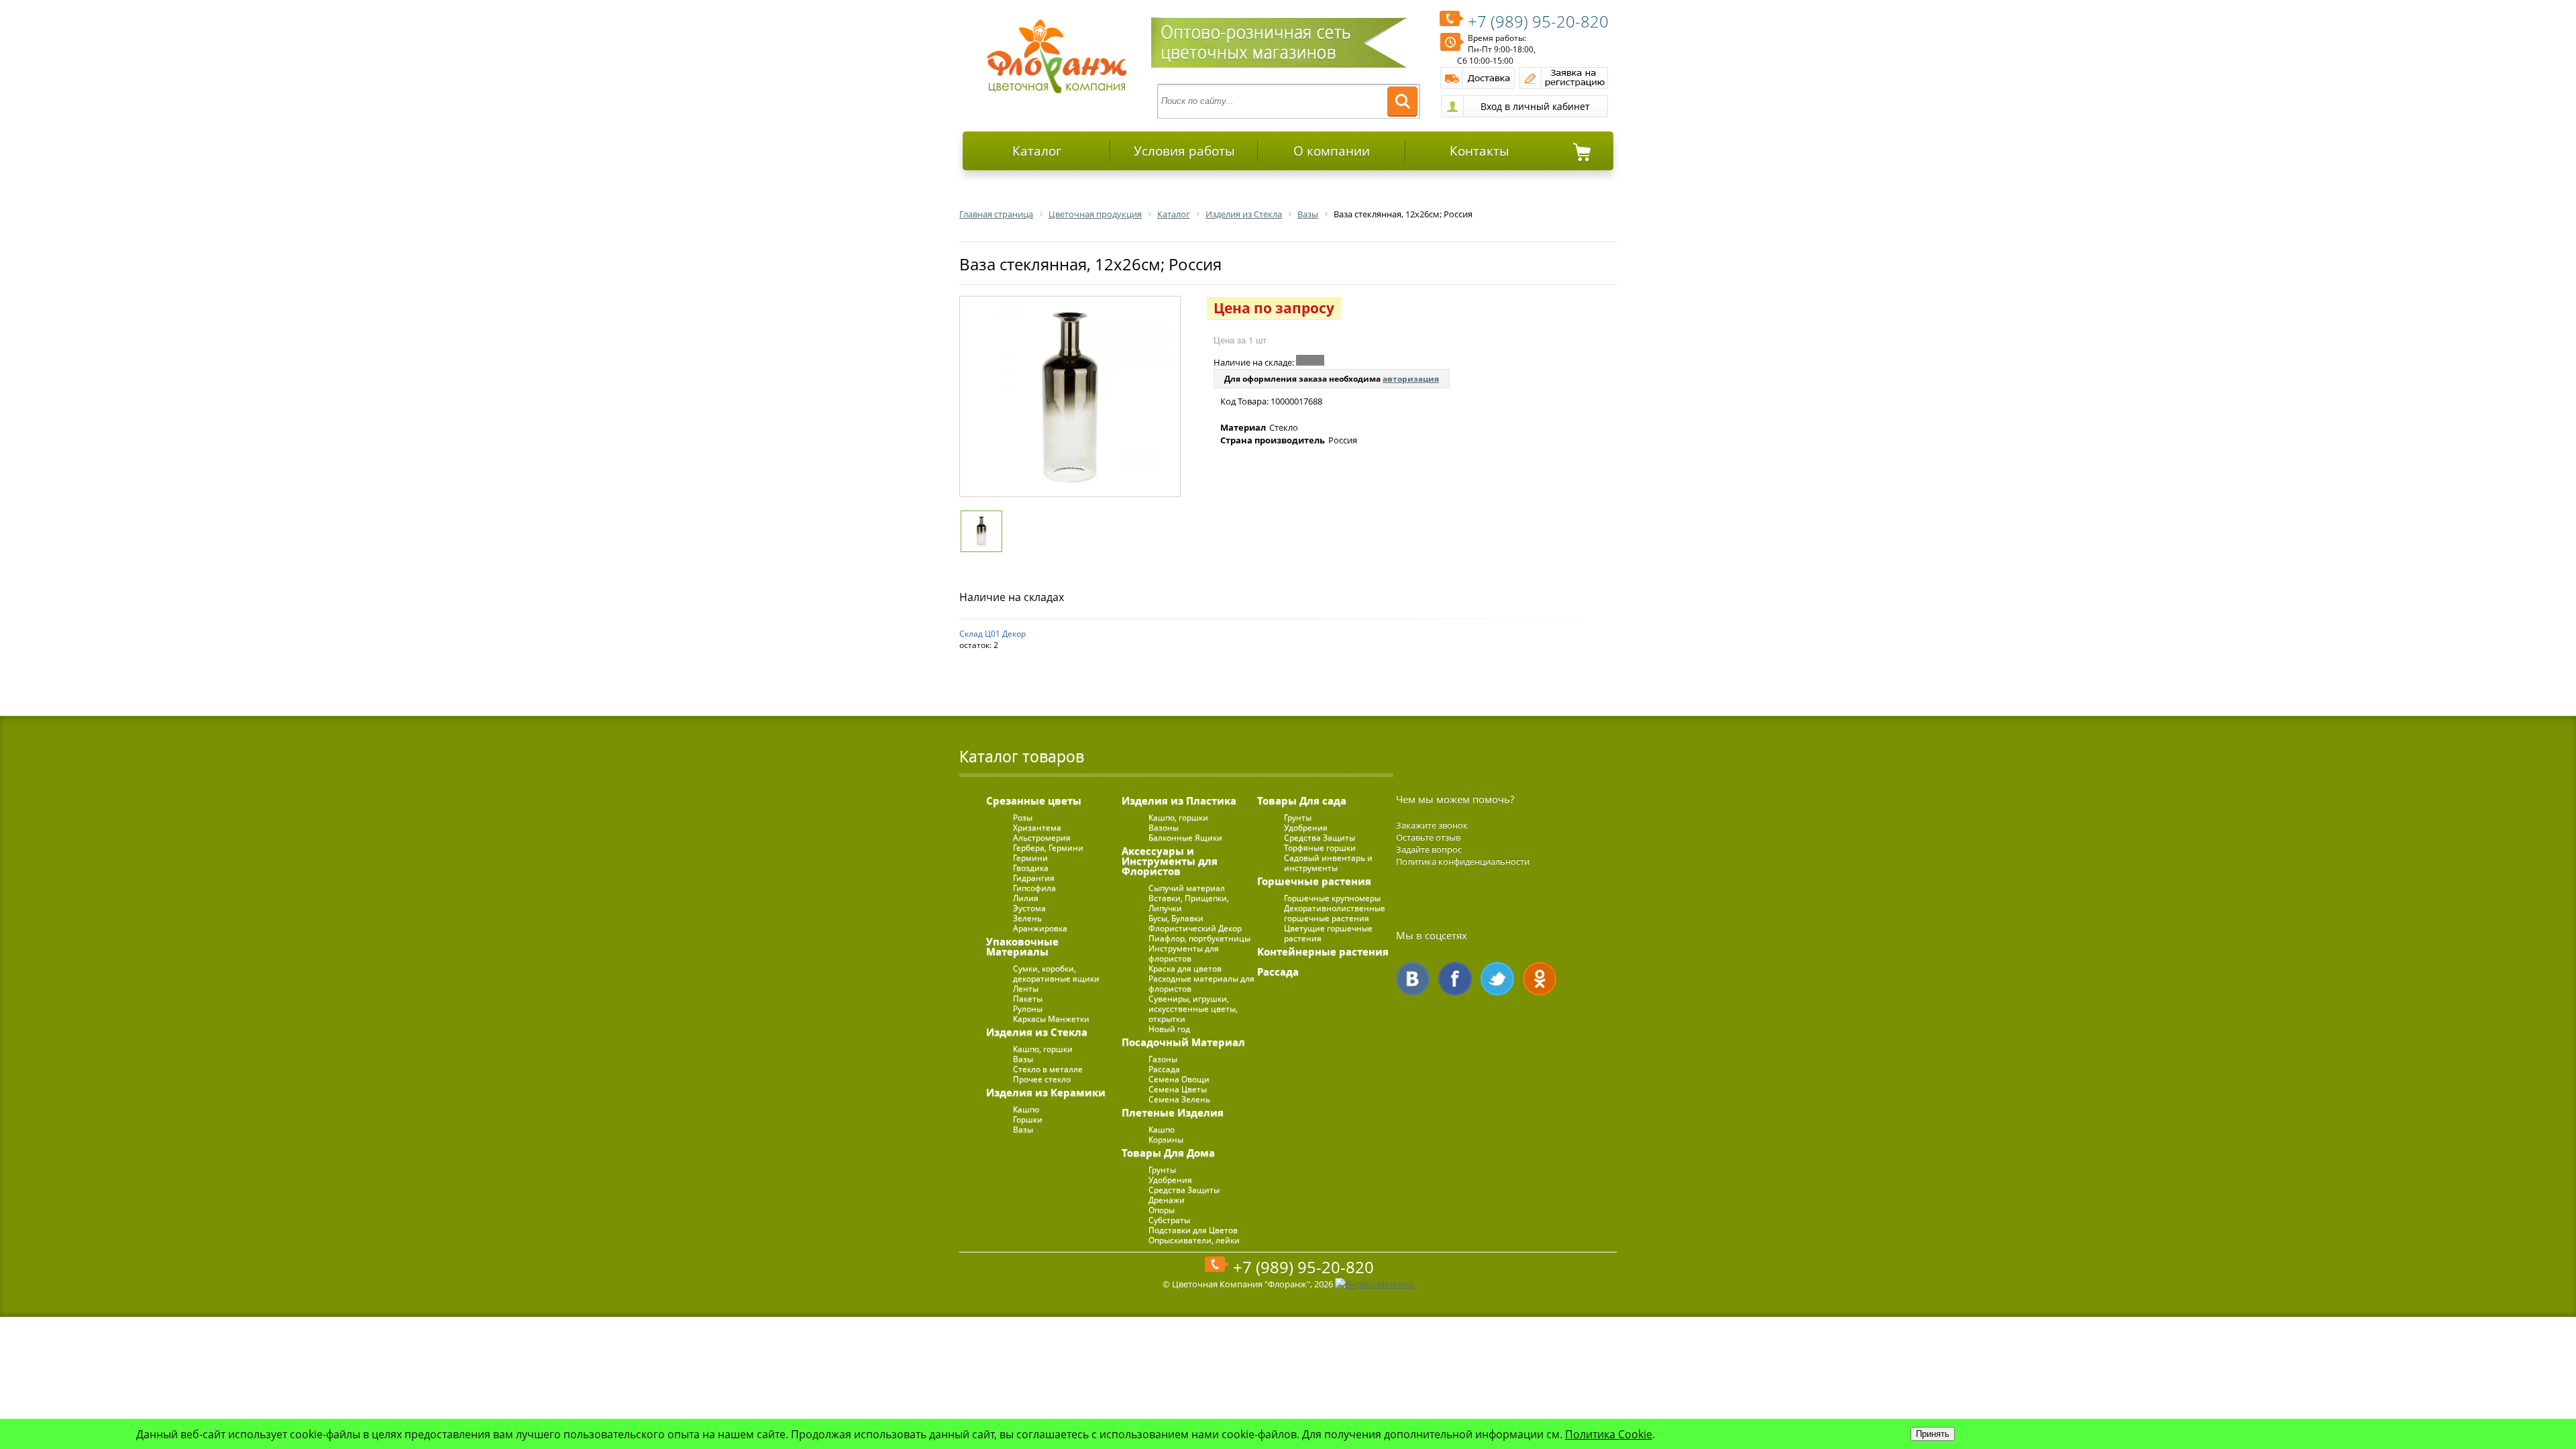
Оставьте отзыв (1428, 837)
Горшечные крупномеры (1332, 898)
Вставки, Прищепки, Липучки (1189, 903)
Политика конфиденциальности (1463, 861)
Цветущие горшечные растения (1328, 933)
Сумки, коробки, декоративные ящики (1056, 973)
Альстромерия (1042, 838)
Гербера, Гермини (1048, 848)
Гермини (1030, 858)
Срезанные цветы (1034, 800)
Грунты (1162, 1170)
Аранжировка (1040, 928)
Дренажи (1167, 1200)
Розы (1023, 817)
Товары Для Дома (1168, 1152)
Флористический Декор (1195, 928)
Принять (1933, 1434)
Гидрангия (1034, 878)
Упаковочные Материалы (1022, 946)
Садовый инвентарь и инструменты (1328, 863)
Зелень (1027, 918)
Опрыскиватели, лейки (1194, 1240)
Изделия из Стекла (1037, 1032)
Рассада (1164, 1069)
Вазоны (1164, 827)
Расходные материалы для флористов (1201, 983)
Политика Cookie (1609, 1434)
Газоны (1163, 1059)
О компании (1332, 151)
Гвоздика (1031, 868)
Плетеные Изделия (1173, 1112)
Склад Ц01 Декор (992, 634)
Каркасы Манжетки (1051, 1019)
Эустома (1029, 908)
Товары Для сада (1302, 800)
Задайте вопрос (1429, 849)
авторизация (1411, 379)
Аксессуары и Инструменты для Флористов (1170, 861)
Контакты (1480, 151)
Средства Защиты (1184, 1190)
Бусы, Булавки (1176, 918)
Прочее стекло (1042, 1079)
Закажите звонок (1432, 825)
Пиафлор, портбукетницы (1199, 938)
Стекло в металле (1048, 1069)
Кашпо (1026, 1109)
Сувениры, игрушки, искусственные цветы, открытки (1193, 1009)
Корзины (1166, 1139)
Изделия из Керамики (1046, 1092)
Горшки (1028, 1119)
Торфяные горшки (1320, 848)
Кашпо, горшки (1043, 1049)
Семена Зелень (1179, 1099)
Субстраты (1169, 1220)
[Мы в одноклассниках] (1540, 979)
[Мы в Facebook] (1455, 979)
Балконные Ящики (1185, 838)
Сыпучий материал (1187, 888)
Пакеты (1028, 999)
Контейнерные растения (1323, 951)
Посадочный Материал (1183, 1042)
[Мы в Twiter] (1497, 979)
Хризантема (1037, 827)
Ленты (1026, 988)
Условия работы (1184, 151)
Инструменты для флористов (1184, 953)
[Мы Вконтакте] (1413, 979)
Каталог (1037, 151)
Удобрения (1170, 1180)
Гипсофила (1034, 888)
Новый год (1169, 1029)
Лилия (1026, 898)
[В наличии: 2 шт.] (1310, 360)
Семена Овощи (1179, 1079)
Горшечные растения (1314, 881)
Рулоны (1028, 1009)
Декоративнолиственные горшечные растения (1335, 913)
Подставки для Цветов (1193, 1230)
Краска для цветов (1185, 968)
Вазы (1023, 1059)
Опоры (1162, 1210)
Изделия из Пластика (1179, 800)
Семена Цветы (1178, 1089)
